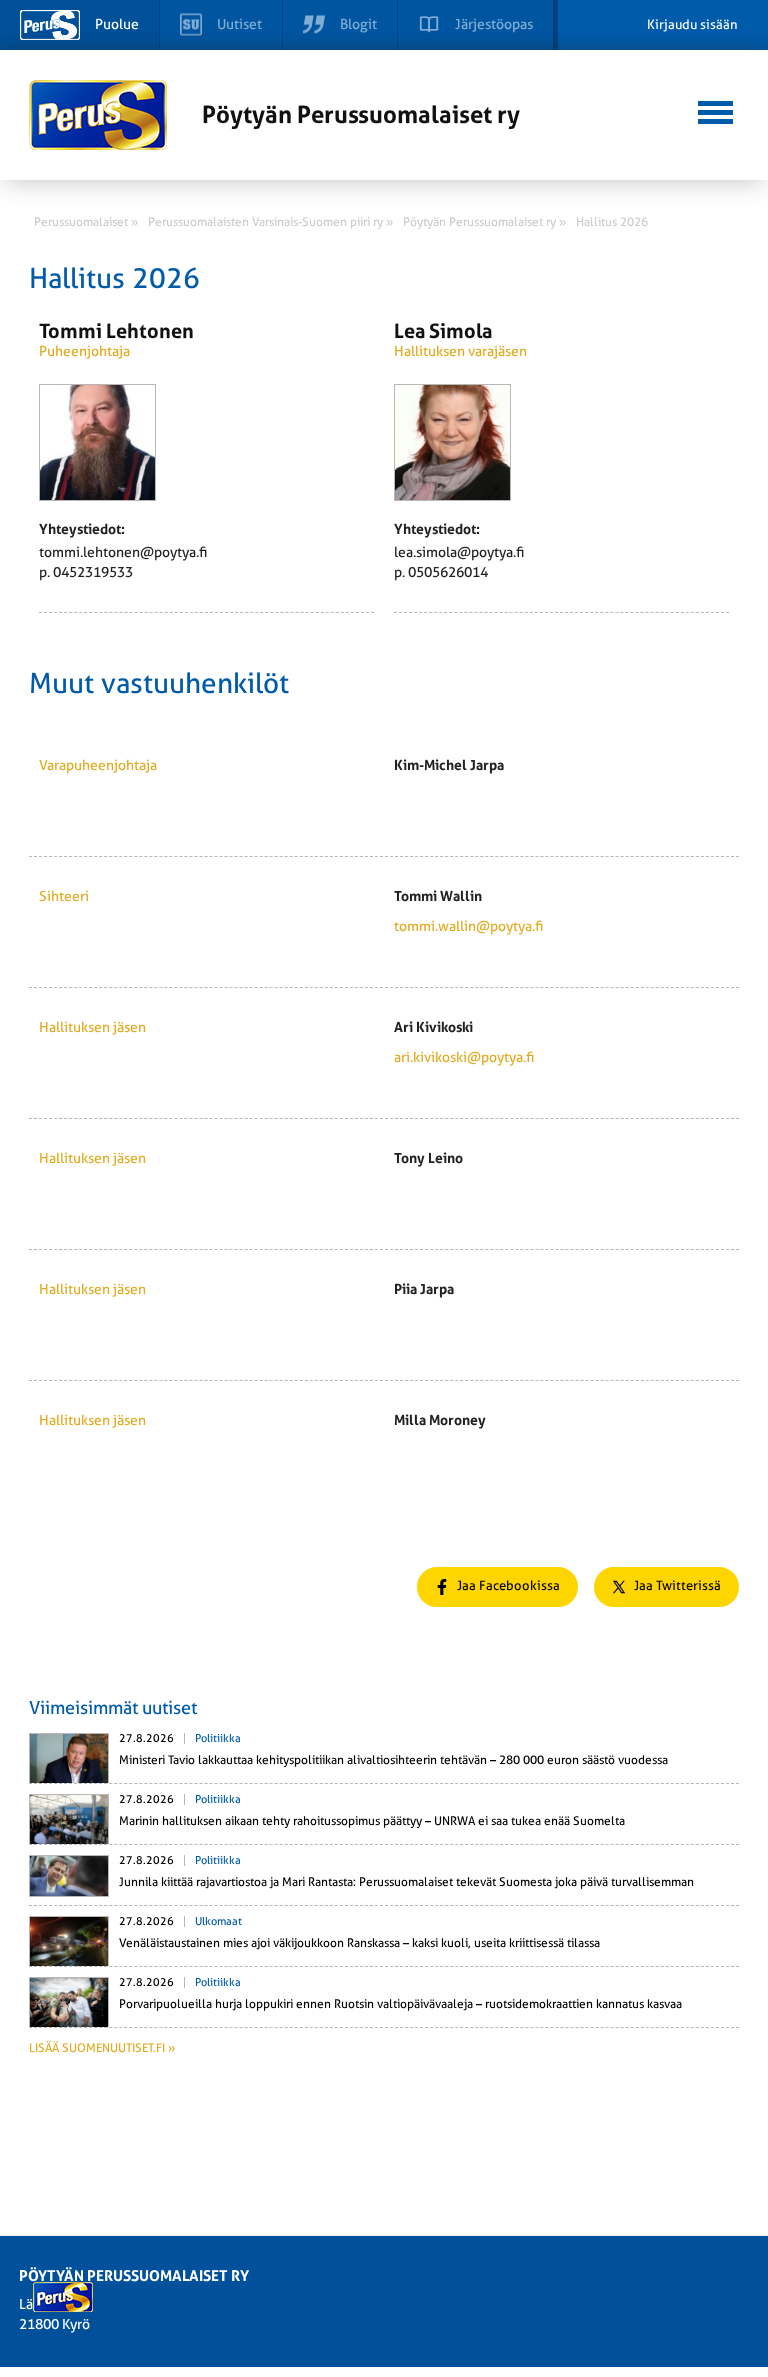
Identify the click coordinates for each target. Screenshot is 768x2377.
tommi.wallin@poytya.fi (468, 926)
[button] (715, 110)
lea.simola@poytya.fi (459, 552)
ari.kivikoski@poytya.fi (464, 1057)
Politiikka (218, 1738)
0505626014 (448, 572)
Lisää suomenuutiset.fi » (102, 2048)
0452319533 (93, 572)
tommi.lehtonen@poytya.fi (123, 552)
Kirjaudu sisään (692, 24)
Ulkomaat (218, 1921)
